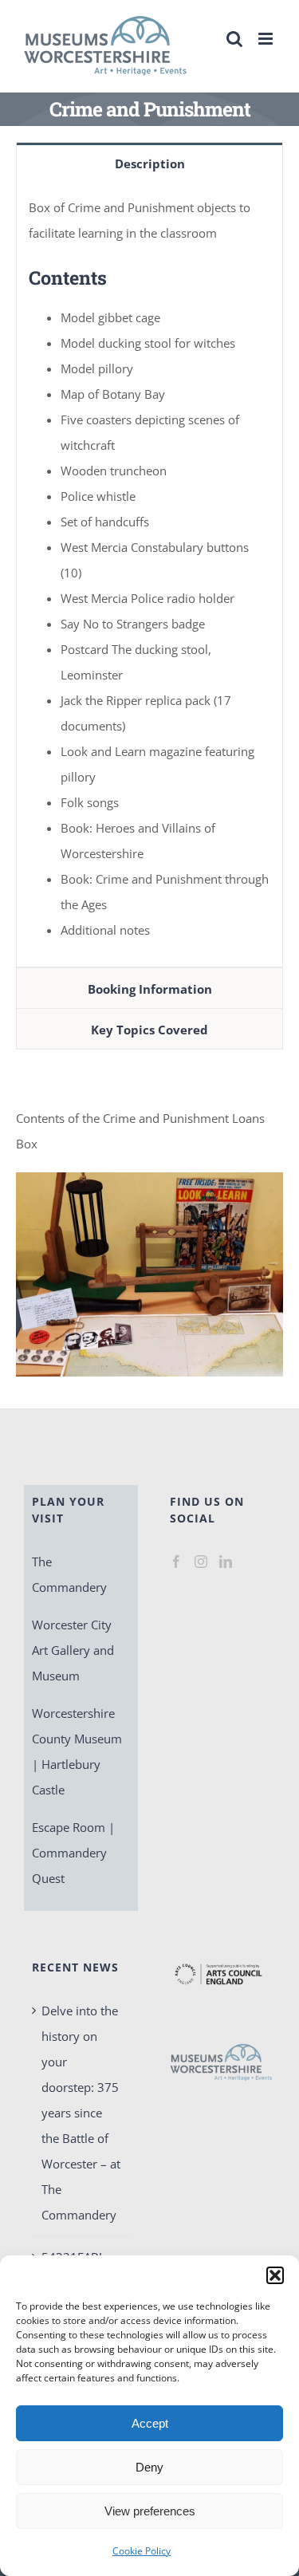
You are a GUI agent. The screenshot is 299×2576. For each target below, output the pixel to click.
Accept (150, 2423)
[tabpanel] (149, 575)
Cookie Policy (142, 2551)
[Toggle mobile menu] (267, 39)
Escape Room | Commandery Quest (73, 1853)
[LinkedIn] (226, 1562)
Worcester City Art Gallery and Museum (73, 1650)
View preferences (150, 2511)
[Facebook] (176, 1562)
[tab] (149, 163)
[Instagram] (201, 1562)
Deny (149, 2467)
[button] (275, 2275)
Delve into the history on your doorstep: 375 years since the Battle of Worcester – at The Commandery (81, 2113)
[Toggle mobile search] (234, 39)
